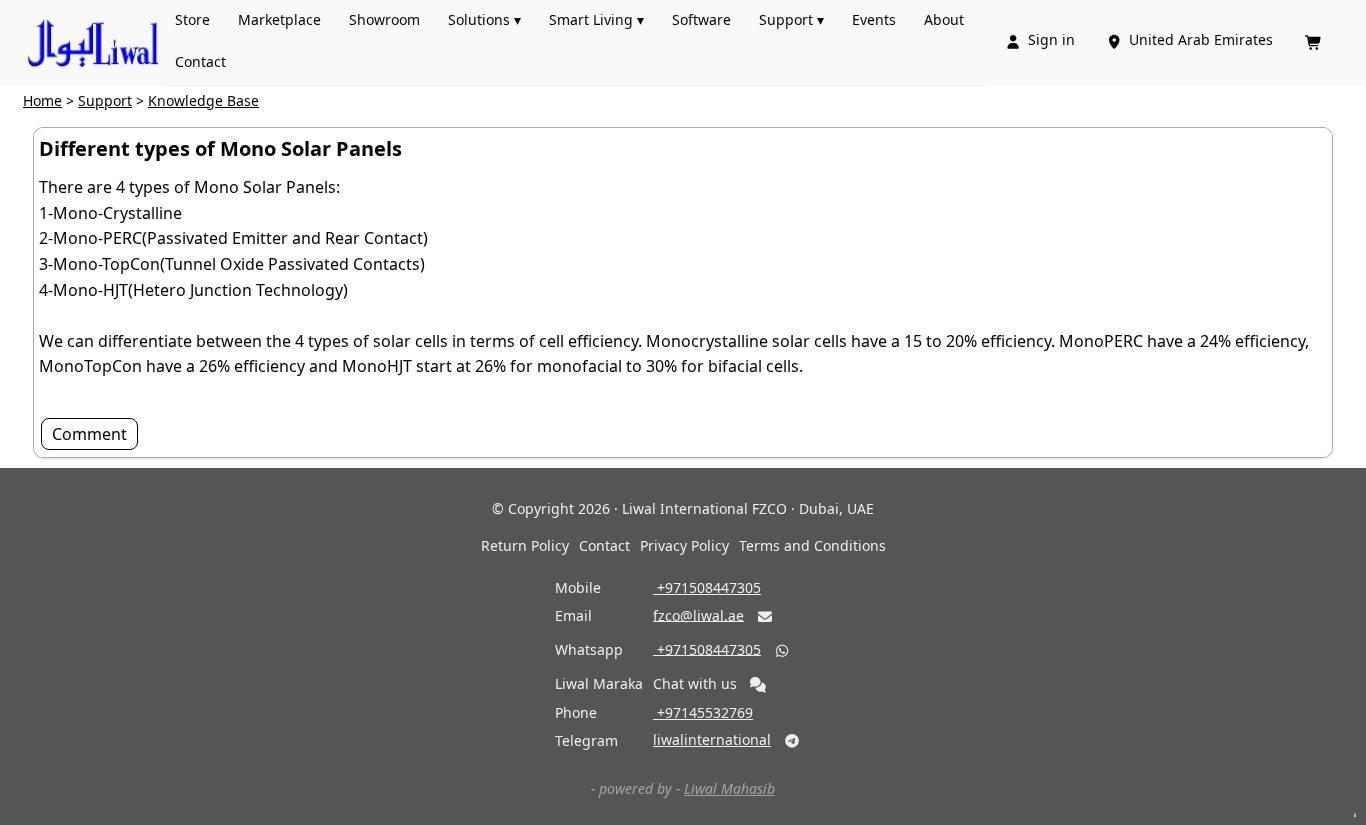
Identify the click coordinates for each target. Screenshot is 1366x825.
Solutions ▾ (484, 19)
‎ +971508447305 (707, 587)
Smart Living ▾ (596, 19)
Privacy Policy (684, 545)
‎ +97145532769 (703, 712)
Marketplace (279, 19)
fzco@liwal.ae (698, 614)
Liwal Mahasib (729, 788)
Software (701, 19)
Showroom (384, 19)
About (944, 19)
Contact (200, 61)
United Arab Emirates (1191, 39)
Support (105, 100)
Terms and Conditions (812, 545)
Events (874, 19)
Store (192, 19)
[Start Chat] (758, 685)
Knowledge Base (203, 100)
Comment (89, 434)
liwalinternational (712, 739)
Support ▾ (791, 19)
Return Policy (525, 545)
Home (42, 100)
